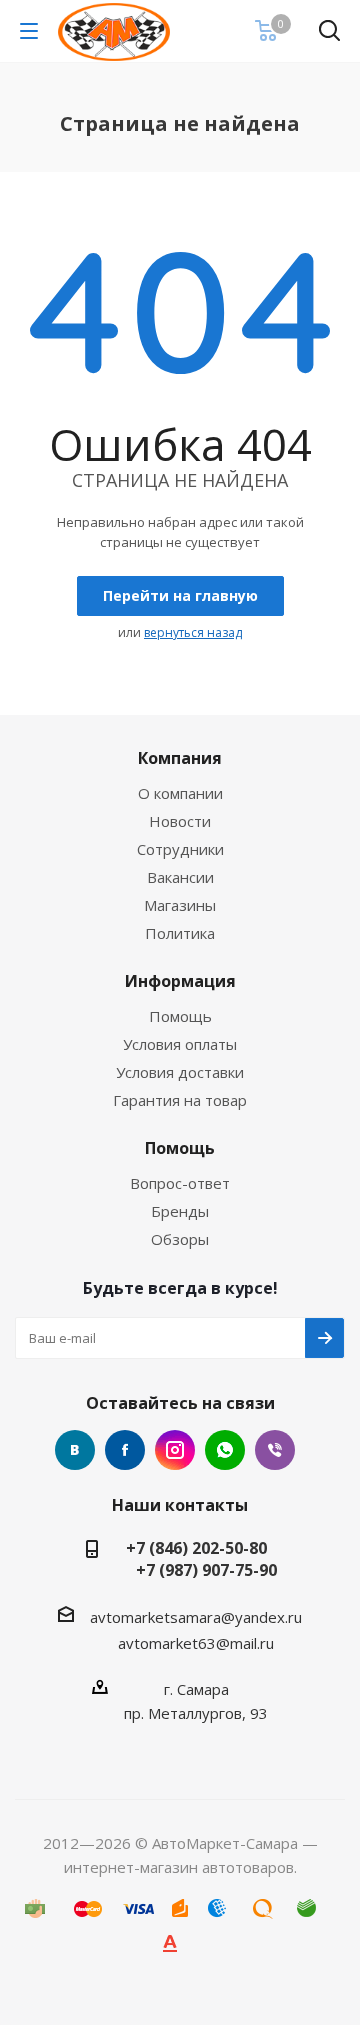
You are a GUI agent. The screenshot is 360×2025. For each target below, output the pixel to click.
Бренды (180, 1211)
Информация (180, 981)
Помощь (180, 1016)
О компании (180, 793)
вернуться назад (193, 632)
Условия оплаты (180, 1044)
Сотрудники (180, 849)
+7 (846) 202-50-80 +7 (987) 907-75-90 (196, 1559)
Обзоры (180, 1239)
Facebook (125, 1450)
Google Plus (225, 1450)
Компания (180, 758)
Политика (180, 933)
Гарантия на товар (180, 1100)
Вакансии (180, 877)
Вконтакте (75, 1450)
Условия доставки (180, 1072)
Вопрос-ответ (180, 1183)
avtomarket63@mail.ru (196, 1643)
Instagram (175, 1450)
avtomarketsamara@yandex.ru (196, 1617)
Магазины (180, 905)
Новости (180, 821)
